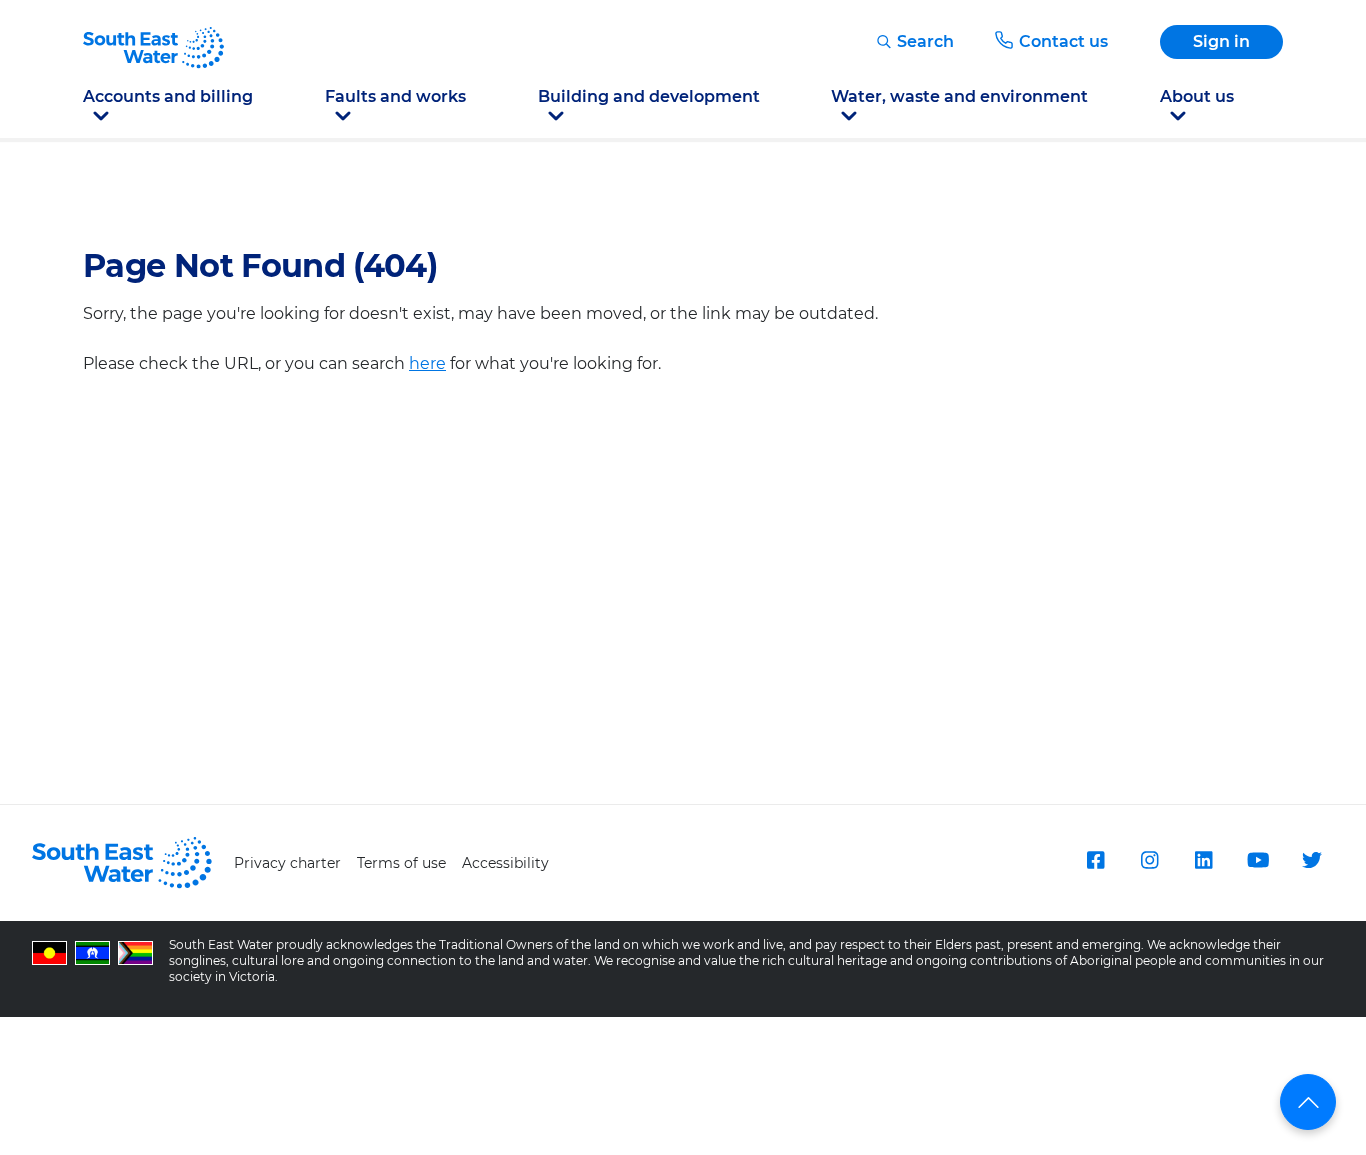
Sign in (1221, 41)
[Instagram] (1150, 860)
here (427, 363)
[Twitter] (1312, 860)
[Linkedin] (1204, 860)
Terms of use (401, 863)
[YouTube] (1258, 860)
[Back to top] (1308, 1102)
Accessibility (505, 863)
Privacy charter (287, 863)
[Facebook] (1096, 860)
